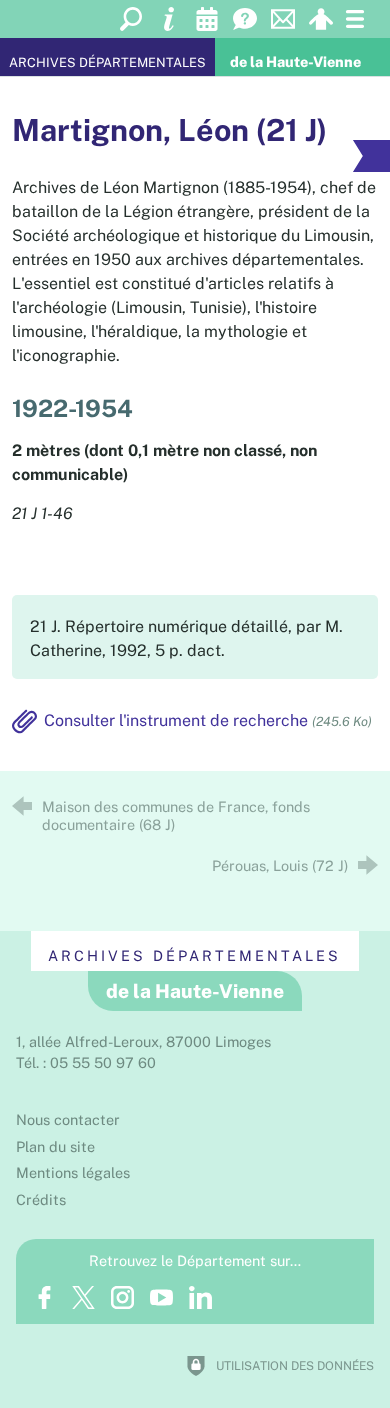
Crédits (41, 1199)
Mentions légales (73, 1172)
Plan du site (55, 1146)
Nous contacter (68, 1119)
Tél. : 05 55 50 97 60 (86, 1062)
